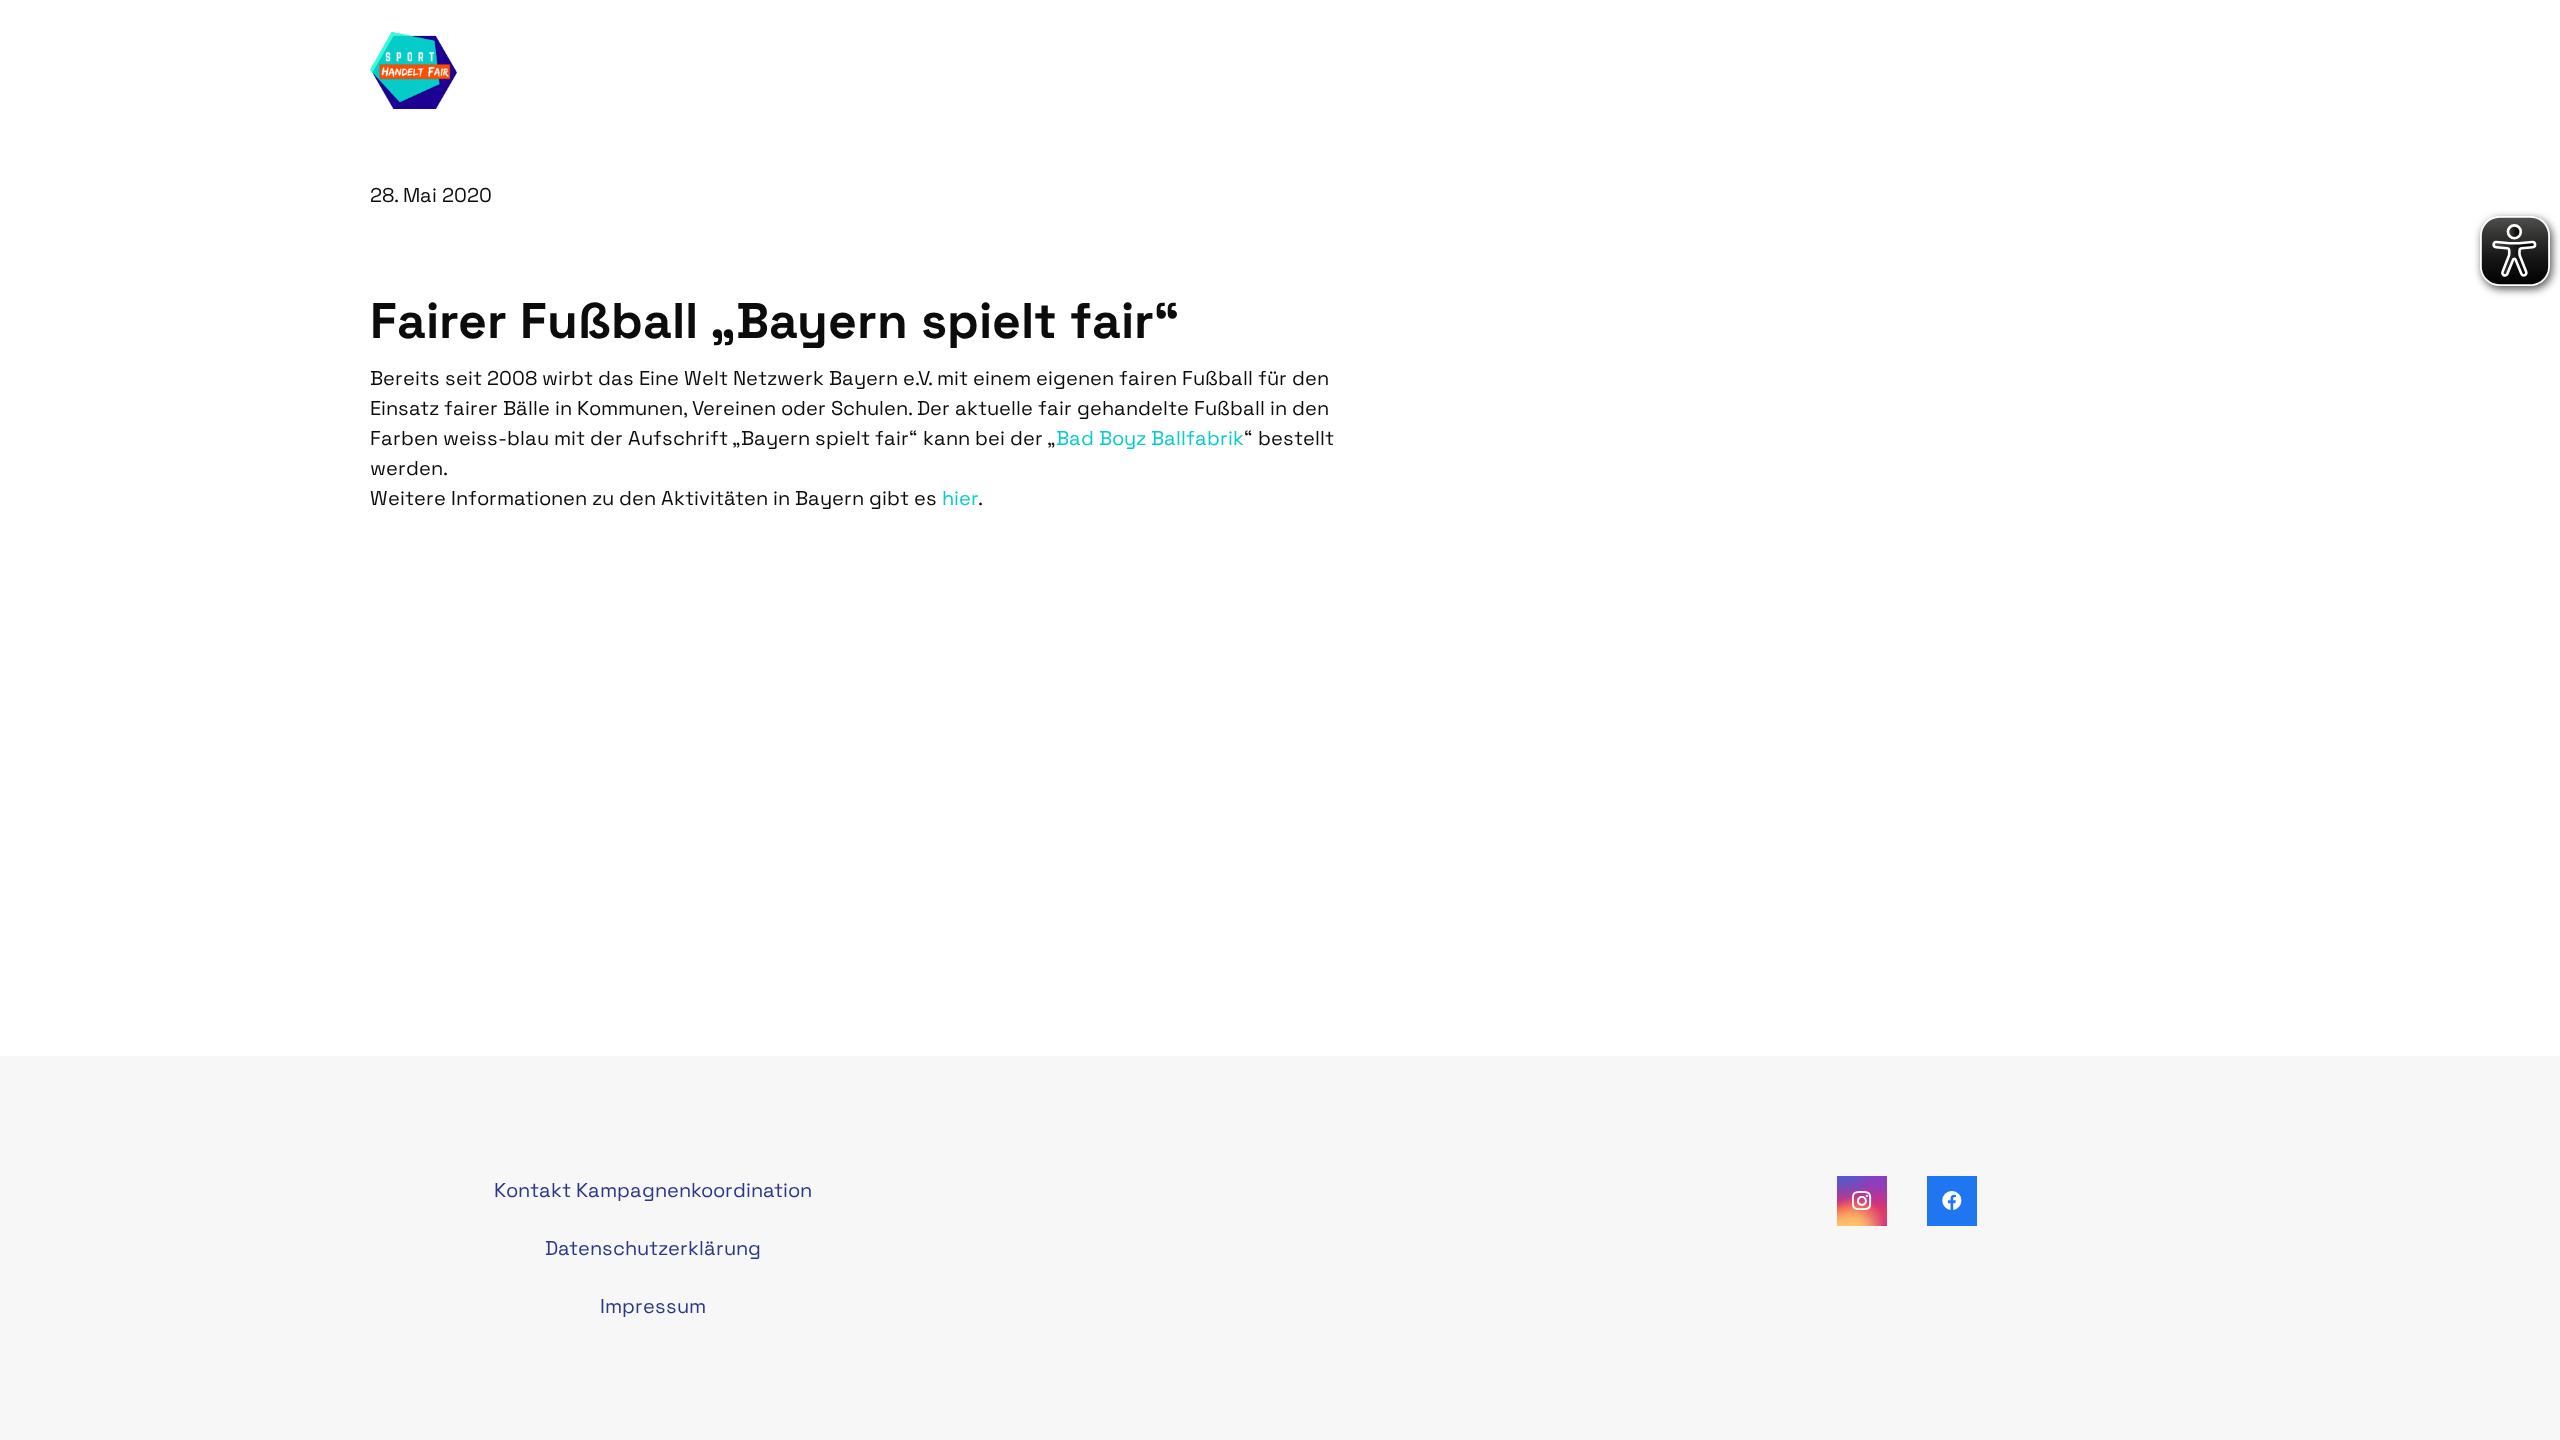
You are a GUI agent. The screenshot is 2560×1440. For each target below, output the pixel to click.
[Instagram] (1862, 1201)
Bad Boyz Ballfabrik (1150, 438)
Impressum (653, 1306)
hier (960, 498)
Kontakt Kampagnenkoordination (653, 1190)
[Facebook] (1952, 1201)
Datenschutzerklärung (653, 1248)
